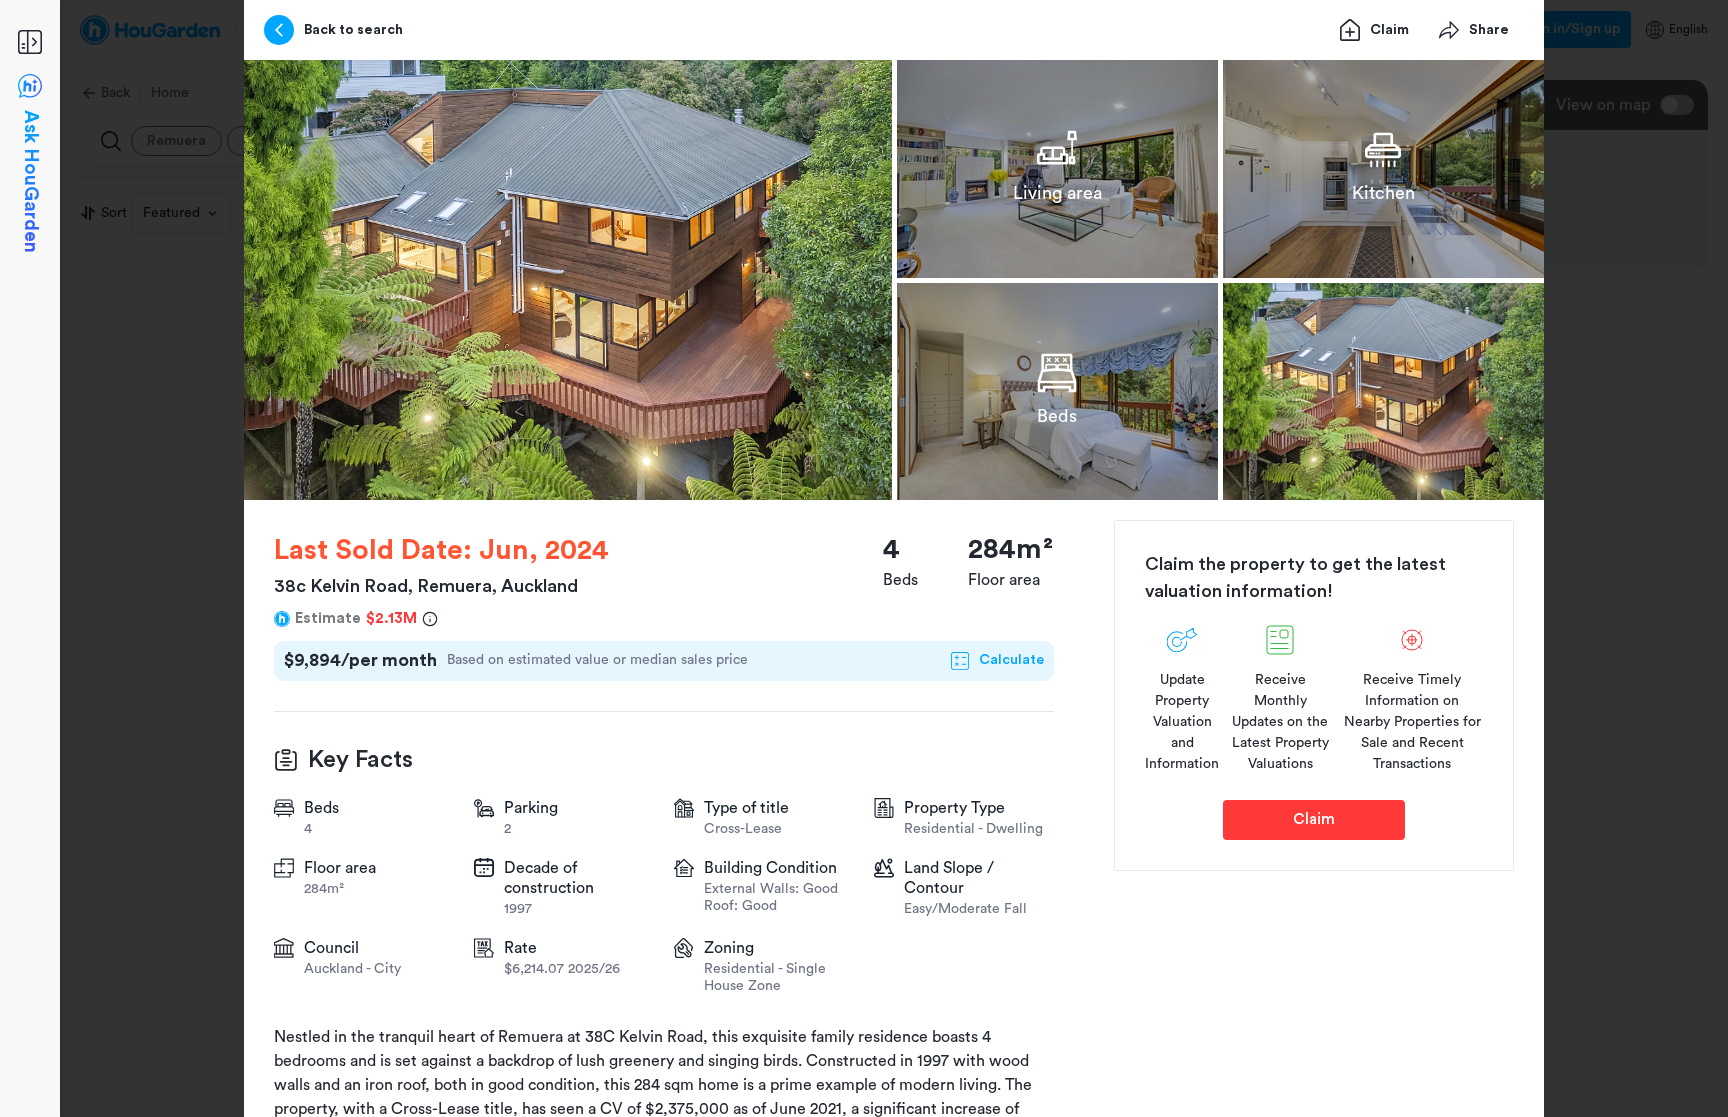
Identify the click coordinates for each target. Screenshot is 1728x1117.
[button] (568, 280)
